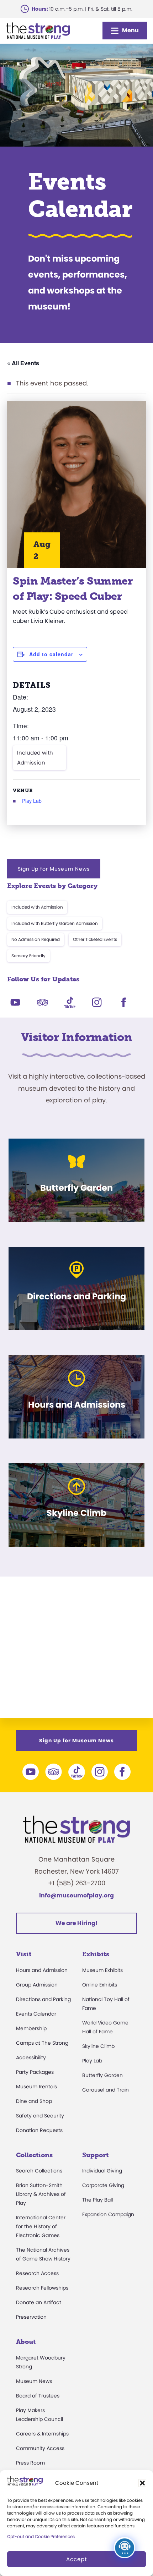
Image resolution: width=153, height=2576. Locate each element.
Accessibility (31, 2057)
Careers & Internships (42, 2434)
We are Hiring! (76, 1923)
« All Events (23, 363)
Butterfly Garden (102, 2075)
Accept (76, 2559)
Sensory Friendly (28, 956)
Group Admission (37, 1985)
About (26, 2342)
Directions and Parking (43, 1999)
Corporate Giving (103, 2185)
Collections (34, 2155)
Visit (24, 1954)
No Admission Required (36, 939)
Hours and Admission (42, 1970)
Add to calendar (51, 654)
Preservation (31, 2317)
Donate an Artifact (39, 2302)
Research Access (37, 2273)
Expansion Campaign (108, 2214)
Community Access (40, 2448)
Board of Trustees (38, 2396)
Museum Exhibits (102, 1970)
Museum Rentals (36, 2087)
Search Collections (39, 2171)
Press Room (30, 2463)
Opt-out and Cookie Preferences (41, 2536)
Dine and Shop (34, 2101)
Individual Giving (102, 2171)
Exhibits (96, 1954)
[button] (142, 2483)
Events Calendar (36, 2014)
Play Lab (32, 801)
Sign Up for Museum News (54, 869)
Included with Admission (35, 758)
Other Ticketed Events (95, 939)
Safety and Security (40, 2116)
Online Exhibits (100, 1985)
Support (95, 2155)
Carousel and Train (105, 2090)
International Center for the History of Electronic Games (41, 2226)
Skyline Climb (98, 2046)
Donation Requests (39, 2130)
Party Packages (35, 2072)
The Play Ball (97, 2200)
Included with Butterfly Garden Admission (55, 923)
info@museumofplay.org (76, 1895)
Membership (31, 2028)
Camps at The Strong (42, 2043)
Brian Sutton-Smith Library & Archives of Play (41, 2194)
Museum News (34, 2381)
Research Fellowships (42, 2288)
